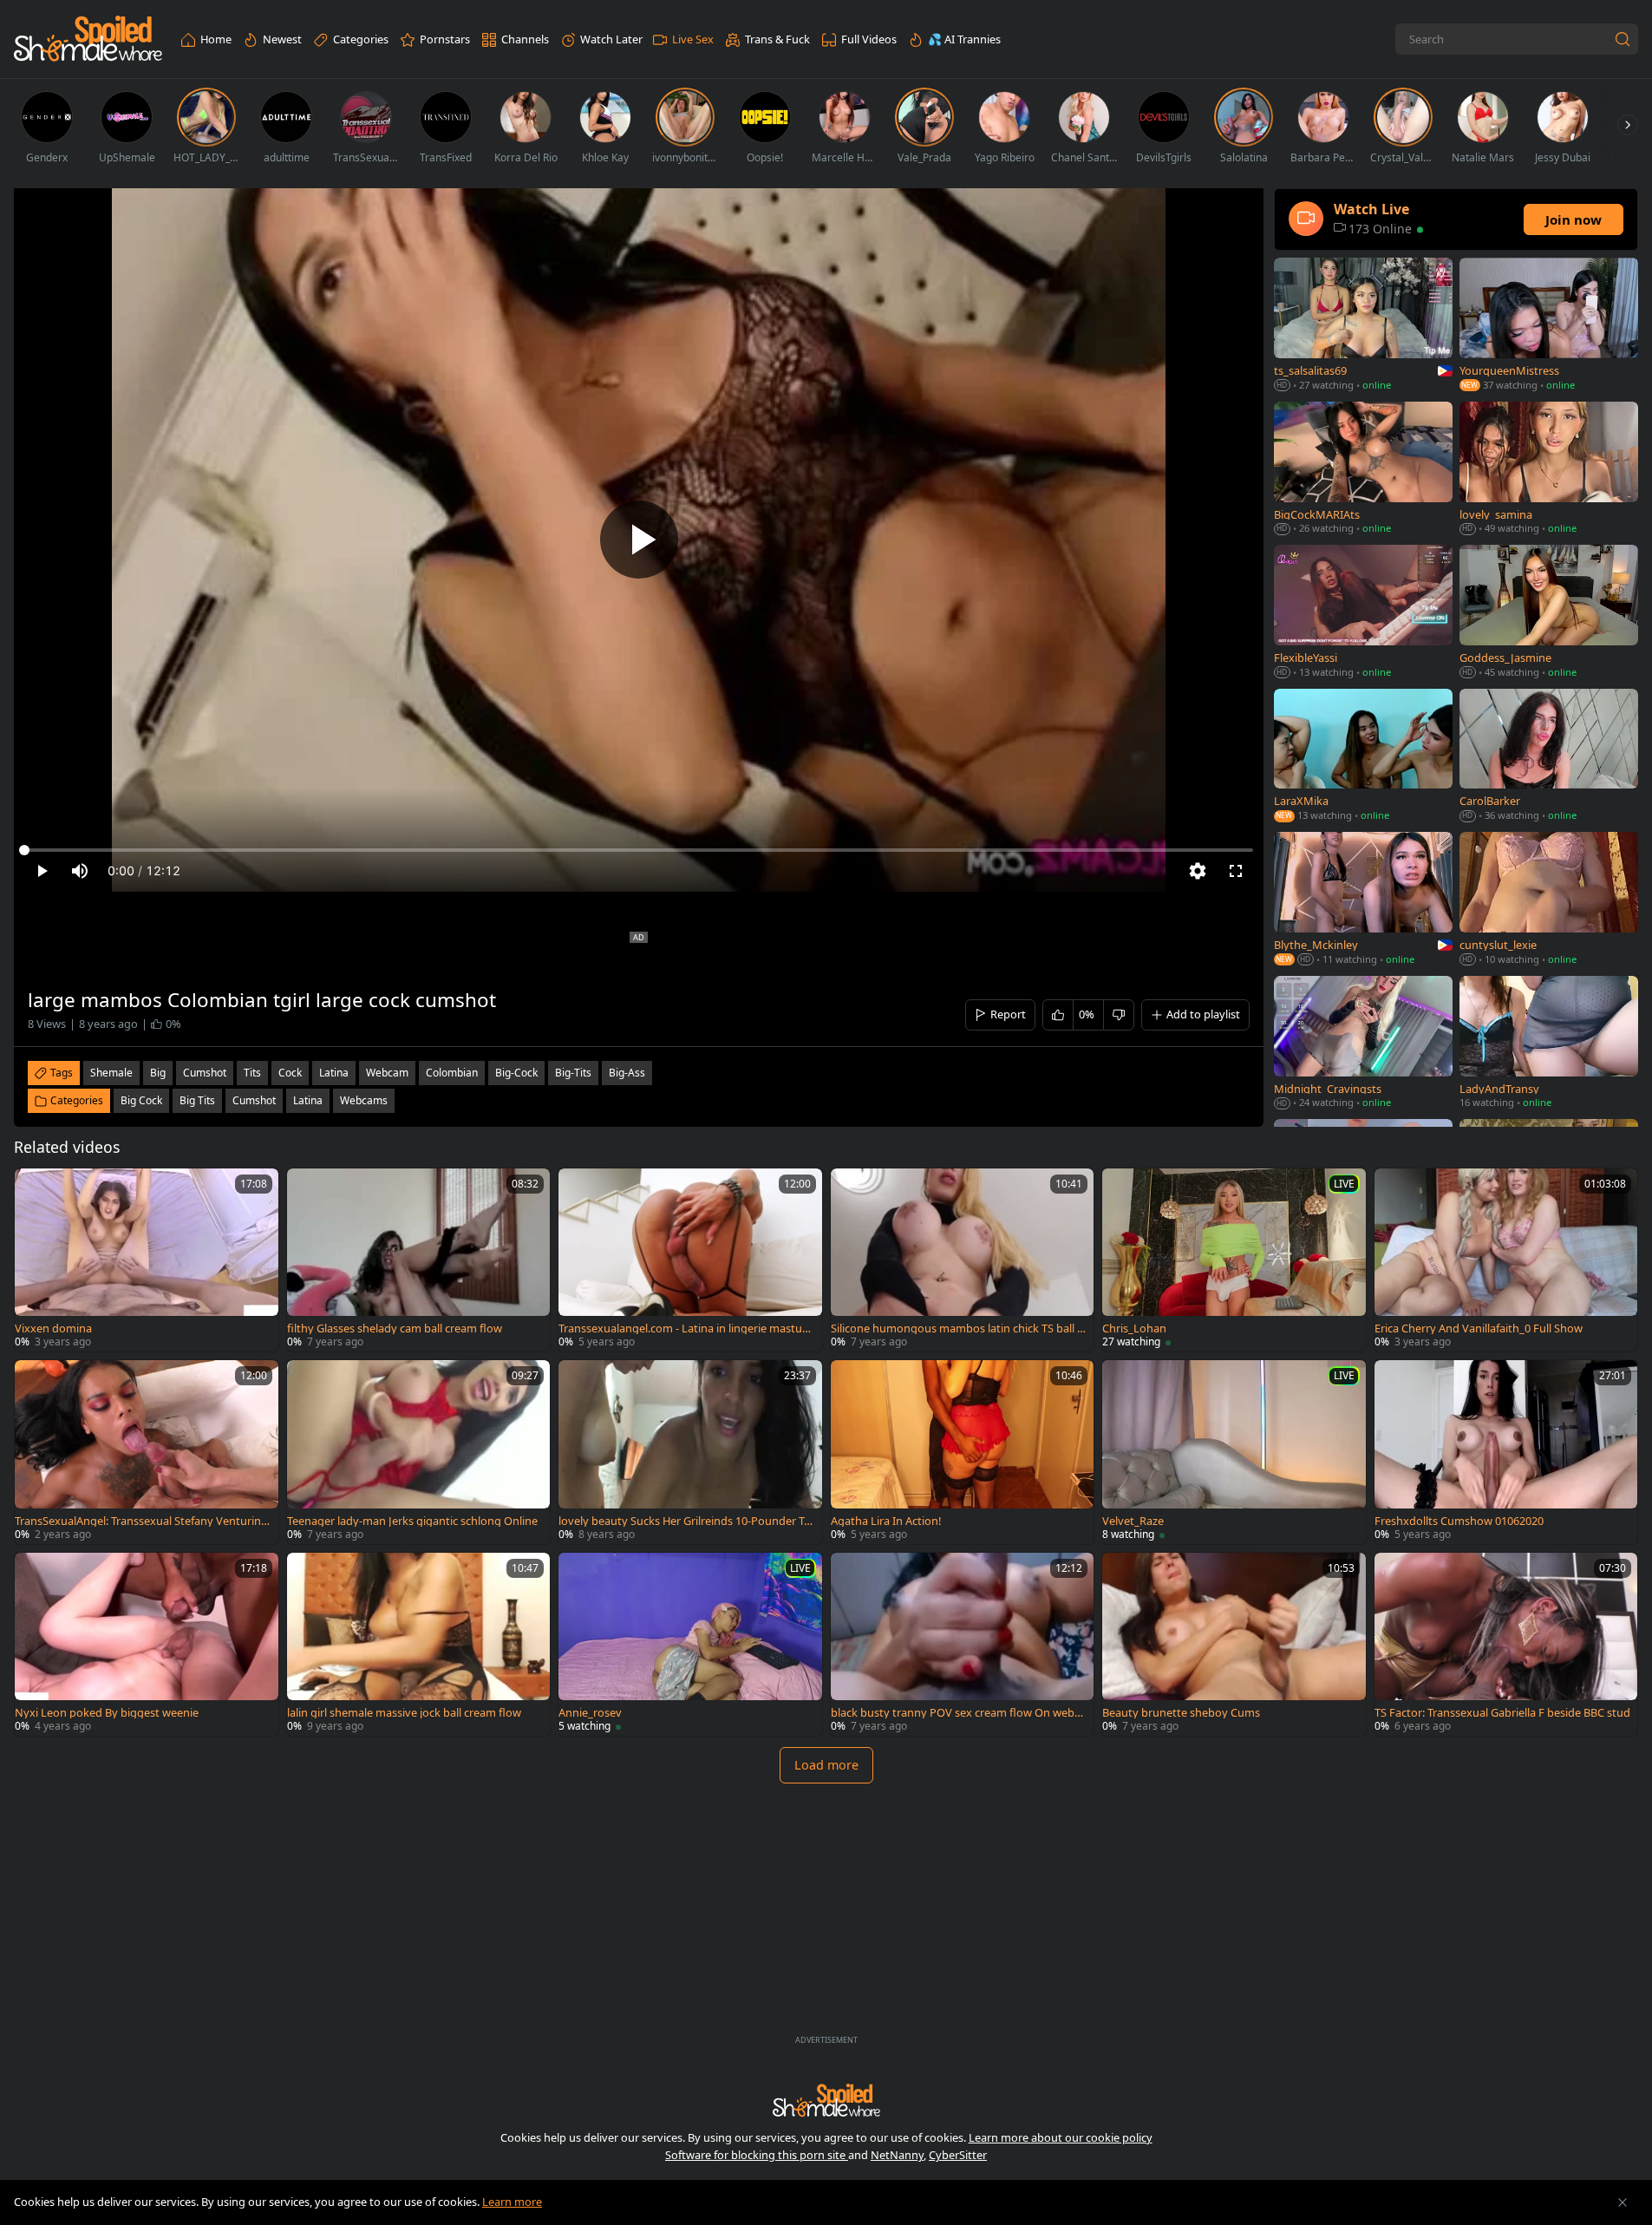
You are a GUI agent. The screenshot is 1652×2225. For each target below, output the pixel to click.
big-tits (573, 1073)
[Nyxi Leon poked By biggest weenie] (147, 1645)
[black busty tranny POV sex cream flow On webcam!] (963, 1645)
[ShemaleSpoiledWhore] (88, 39)
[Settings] (1198, 871)
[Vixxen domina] (147, 1260)
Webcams (364, 1100)
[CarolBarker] (1549, 757)
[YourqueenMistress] (1549, 326)
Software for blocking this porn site (757, 2155)
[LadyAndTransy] (1549, 1044)
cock (290, 1073)
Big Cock (141, 1100)
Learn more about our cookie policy (1061, 2137)
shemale (111, 1073)
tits (252, 1073)
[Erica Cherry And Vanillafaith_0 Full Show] (1506, 1260)
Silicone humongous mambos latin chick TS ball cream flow (959, 1328)
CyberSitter (958, 2155)
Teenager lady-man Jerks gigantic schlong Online (412, 1521)
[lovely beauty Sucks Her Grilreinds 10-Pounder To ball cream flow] (690, 1452)
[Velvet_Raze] (1234, 1452)
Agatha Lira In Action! (886, 1521)
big (158, 1073)
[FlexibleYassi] (1363, 613)
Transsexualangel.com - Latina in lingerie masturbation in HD (686, 1328)
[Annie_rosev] (690, 1645)
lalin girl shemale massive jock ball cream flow (404, 1713)
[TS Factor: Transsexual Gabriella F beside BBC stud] (1506, 1645)
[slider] (639, 850)
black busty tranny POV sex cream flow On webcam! (958, 1713)
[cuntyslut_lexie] (1549, 900)
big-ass (627, 1073)
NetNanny (897, 2155)
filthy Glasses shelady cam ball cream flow (395, 1328)
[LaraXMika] (1363, 757)
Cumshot (254, 1100)
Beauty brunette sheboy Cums (1181, 1713)
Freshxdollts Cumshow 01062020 (1459, 1521)
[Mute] (80, 871)
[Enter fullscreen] (1236, 871)
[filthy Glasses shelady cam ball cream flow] (419, 1260)
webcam (387, 1073)
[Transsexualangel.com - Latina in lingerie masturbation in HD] (690, 1260)
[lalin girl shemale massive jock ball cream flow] (419, 1645)
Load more (826, 1765)
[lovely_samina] (1549, 470)
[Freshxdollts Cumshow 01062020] (1506, 1452)
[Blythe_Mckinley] (1363, 900)
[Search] (1623, 39)
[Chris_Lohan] (1234, 1260)
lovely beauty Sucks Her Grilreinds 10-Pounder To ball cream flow (685, 1521)
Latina (308, 1100)
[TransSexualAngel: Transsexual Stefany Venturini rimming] (147, 1452)
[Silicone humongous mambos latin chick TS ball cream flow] (963, 1260)
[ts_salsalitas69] (1363, 326)
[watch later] (36, 1189)
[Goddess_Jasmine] (1549, 613)
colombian (452, 1073)
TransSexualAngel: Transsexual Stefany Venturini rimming (143, 1521)
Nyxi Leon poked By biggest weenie (107, 1713)
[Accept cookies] (1623, 2202)
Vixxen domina (53, 1328)
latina (334, 1073)
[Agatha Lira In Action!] (963, 1452)
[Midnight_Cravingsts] (1363, 1044)
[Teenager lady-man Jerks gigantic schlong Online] (419, 1452)
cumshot (205, 1073)
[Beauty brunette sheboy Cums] (1234, 1645)
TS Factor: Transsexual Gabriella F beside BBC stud (1502, 1713)
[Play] (639, 540)
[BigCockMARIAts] (1363, 470)
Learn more (512, 2202)
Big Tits (197, 1100)
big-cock (516, 1073)
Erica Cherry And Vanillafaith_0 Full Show (1479, 1328)
